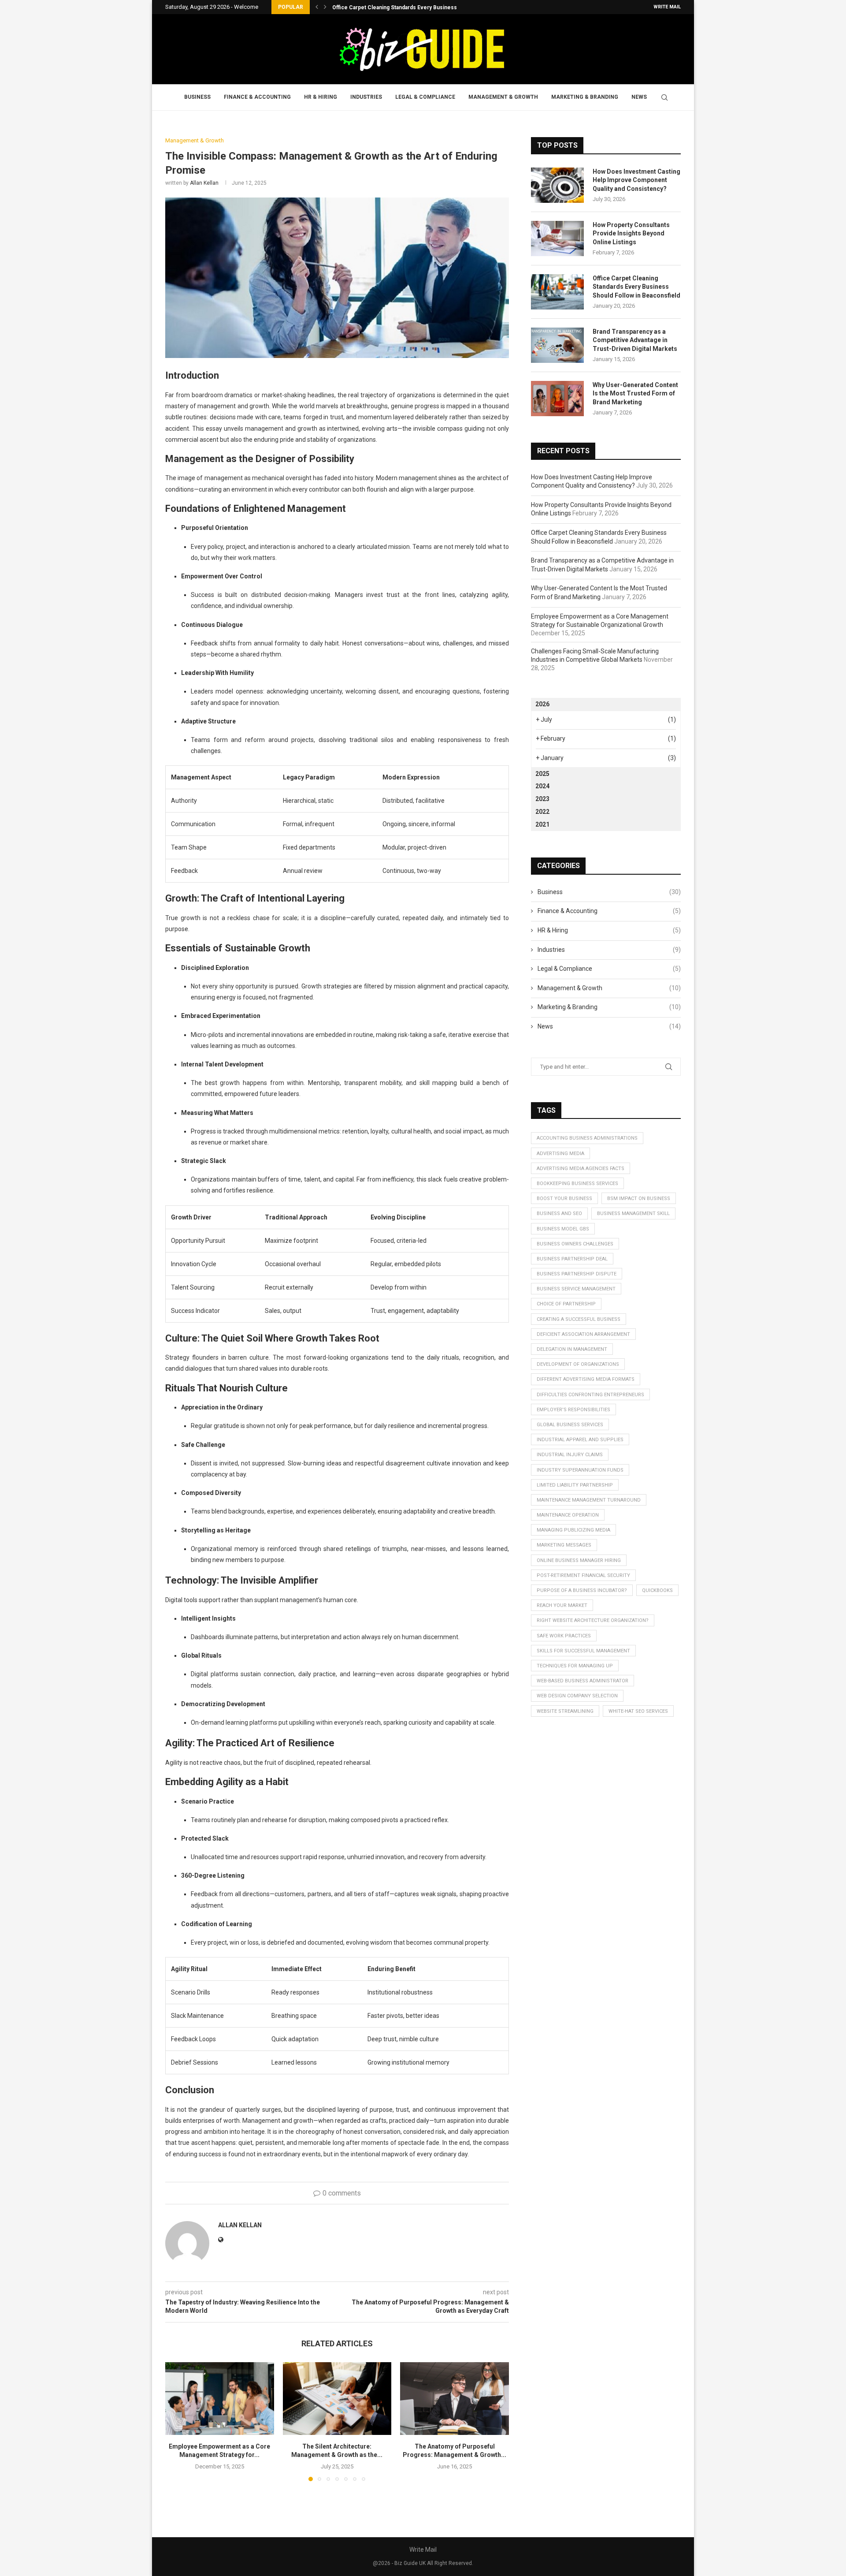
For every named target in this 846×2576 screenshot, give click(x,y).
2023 (542, 799)
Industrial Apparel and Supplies (580, 1440)
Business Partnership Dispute (577, 1274)
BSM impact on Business (639, 1199)
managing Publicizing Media (573, 1530)
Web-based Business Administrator (583, 1681)
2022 (542, 812)
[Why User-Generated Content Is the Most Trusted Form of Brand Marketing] (557, 399)
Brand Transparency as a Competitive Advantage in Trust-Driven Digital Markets (635, 340)
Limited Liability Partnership (575, 1485)
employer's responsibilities (573, 1410)
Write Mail (667, 7)
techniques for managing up (575, 1666)
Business (197, 97)
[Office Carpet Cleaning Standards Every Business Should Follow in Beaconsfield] (557, 292)
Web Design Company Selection (577, 1696)
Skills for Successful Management (583, 1651)
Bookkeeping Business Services (577, 1184)
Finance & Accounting (257, 97)
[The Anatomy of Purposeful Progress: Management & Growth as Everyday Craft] (455, 2398)
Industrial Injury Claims (570, 1455)
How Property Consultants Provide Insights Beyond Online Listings (631, 233)
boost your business (564, 1199)
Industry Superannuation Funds (580, 1470)
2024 (542, 786)
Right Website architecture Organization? (593, 1620)
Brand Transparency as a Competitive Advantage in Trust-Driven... (416, 7)
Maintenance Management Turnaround (589, 1500)
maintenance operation (568, 1515)
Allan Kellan (204, 183)
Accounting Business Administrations (587, 1138)
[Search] (664, 97)
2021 (542, 824)
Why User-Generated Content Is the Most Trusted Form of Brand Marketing (635, 393)
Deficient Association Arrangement (583, 1334)
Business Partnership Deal (572, 1259)
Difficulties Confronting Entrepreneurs (590, 1395)
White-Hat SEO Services (638, 1711)
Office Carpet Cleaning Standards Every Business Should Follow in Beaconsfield (636, 287)
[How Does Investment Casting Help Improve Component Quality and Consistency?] (557, 185)
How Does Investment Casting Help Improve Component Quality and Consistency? (636, 180)
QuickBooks (657, 1590)
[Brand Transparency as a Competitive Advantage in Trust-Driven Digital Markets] (557, 345)
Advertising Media (560, 1154)
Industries (366, 97)
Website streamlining (565, 1711)
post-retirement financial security (583, 1575)
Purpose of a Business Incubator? (582, 1590)
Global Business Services (570, 1425)
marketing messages (564, 1545)
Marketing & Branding (585, 97)
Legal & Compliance (425, 97)
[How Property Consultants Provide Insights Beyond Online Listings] (557, 239)
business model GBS (563, 1229)
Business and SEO (559, 1213)
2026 (542, 704)
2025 (542, 774)
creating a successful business (579, 1319)
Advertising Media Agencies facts (581, 1169)
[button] (317, 7)
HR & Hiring (321, 97)
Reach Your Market (562, 1605)
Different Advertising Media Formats (586, 1379)
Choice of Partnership (566, 1304)
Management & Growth (503, 97)
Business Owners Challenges (575, 1244)
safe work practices (564, 1636)
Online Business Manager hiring (579, 1560)
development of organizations (578, 1364)
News (639, 97)
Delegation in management (572, 1349)
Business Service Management (576, 1289)
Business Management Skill (633, 1213)
